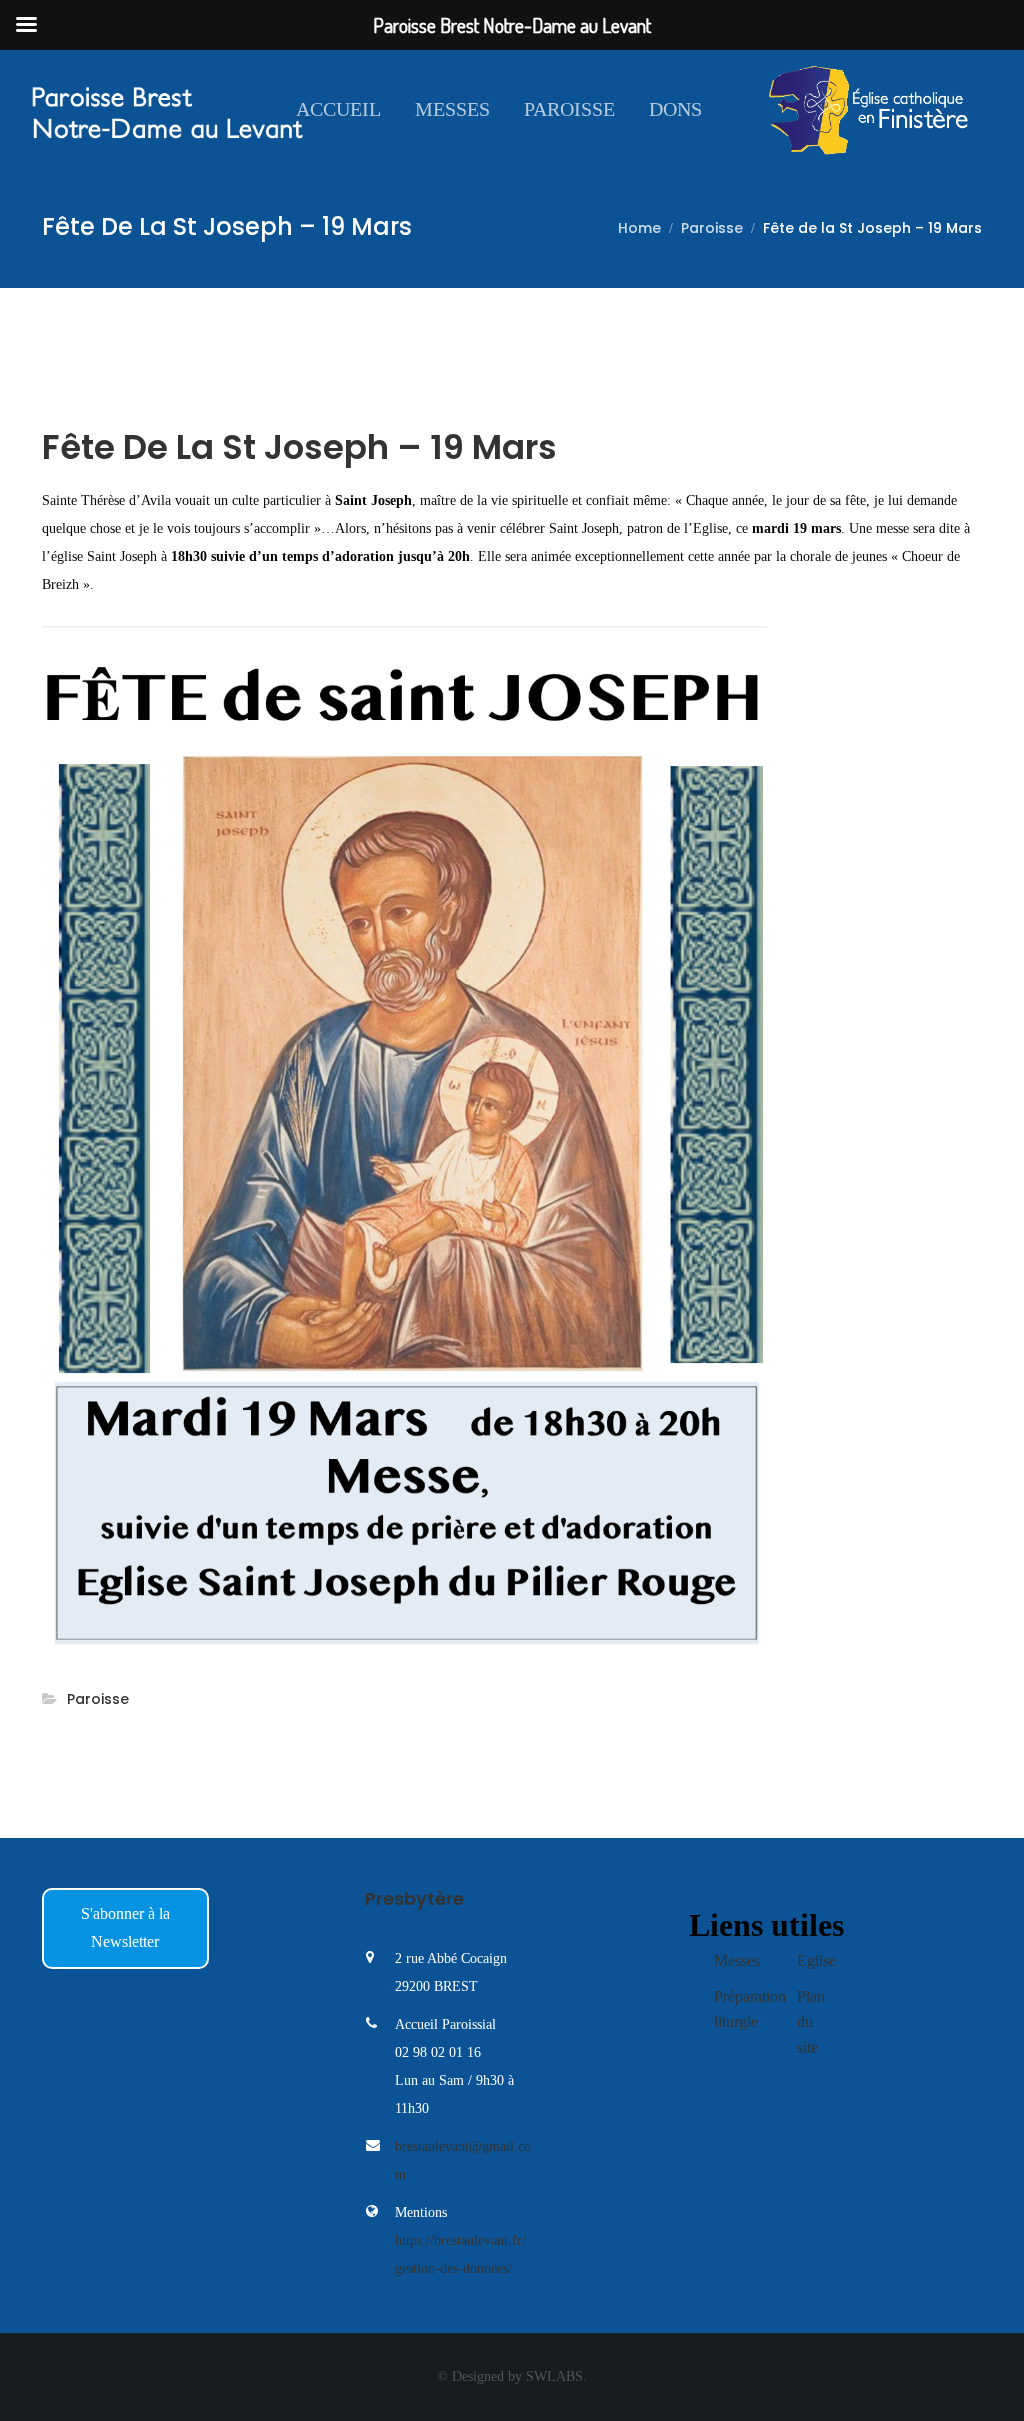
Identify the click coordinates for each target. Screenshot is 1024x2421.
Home (639, 228)
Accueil (338, 109)
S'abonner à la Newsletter (125, 1927)
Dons (675, 109)
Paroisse (569, 109)
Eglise (816, 1960)
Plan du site (811, 2022)
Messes (452, 109)
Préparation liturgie (741, 2009)
